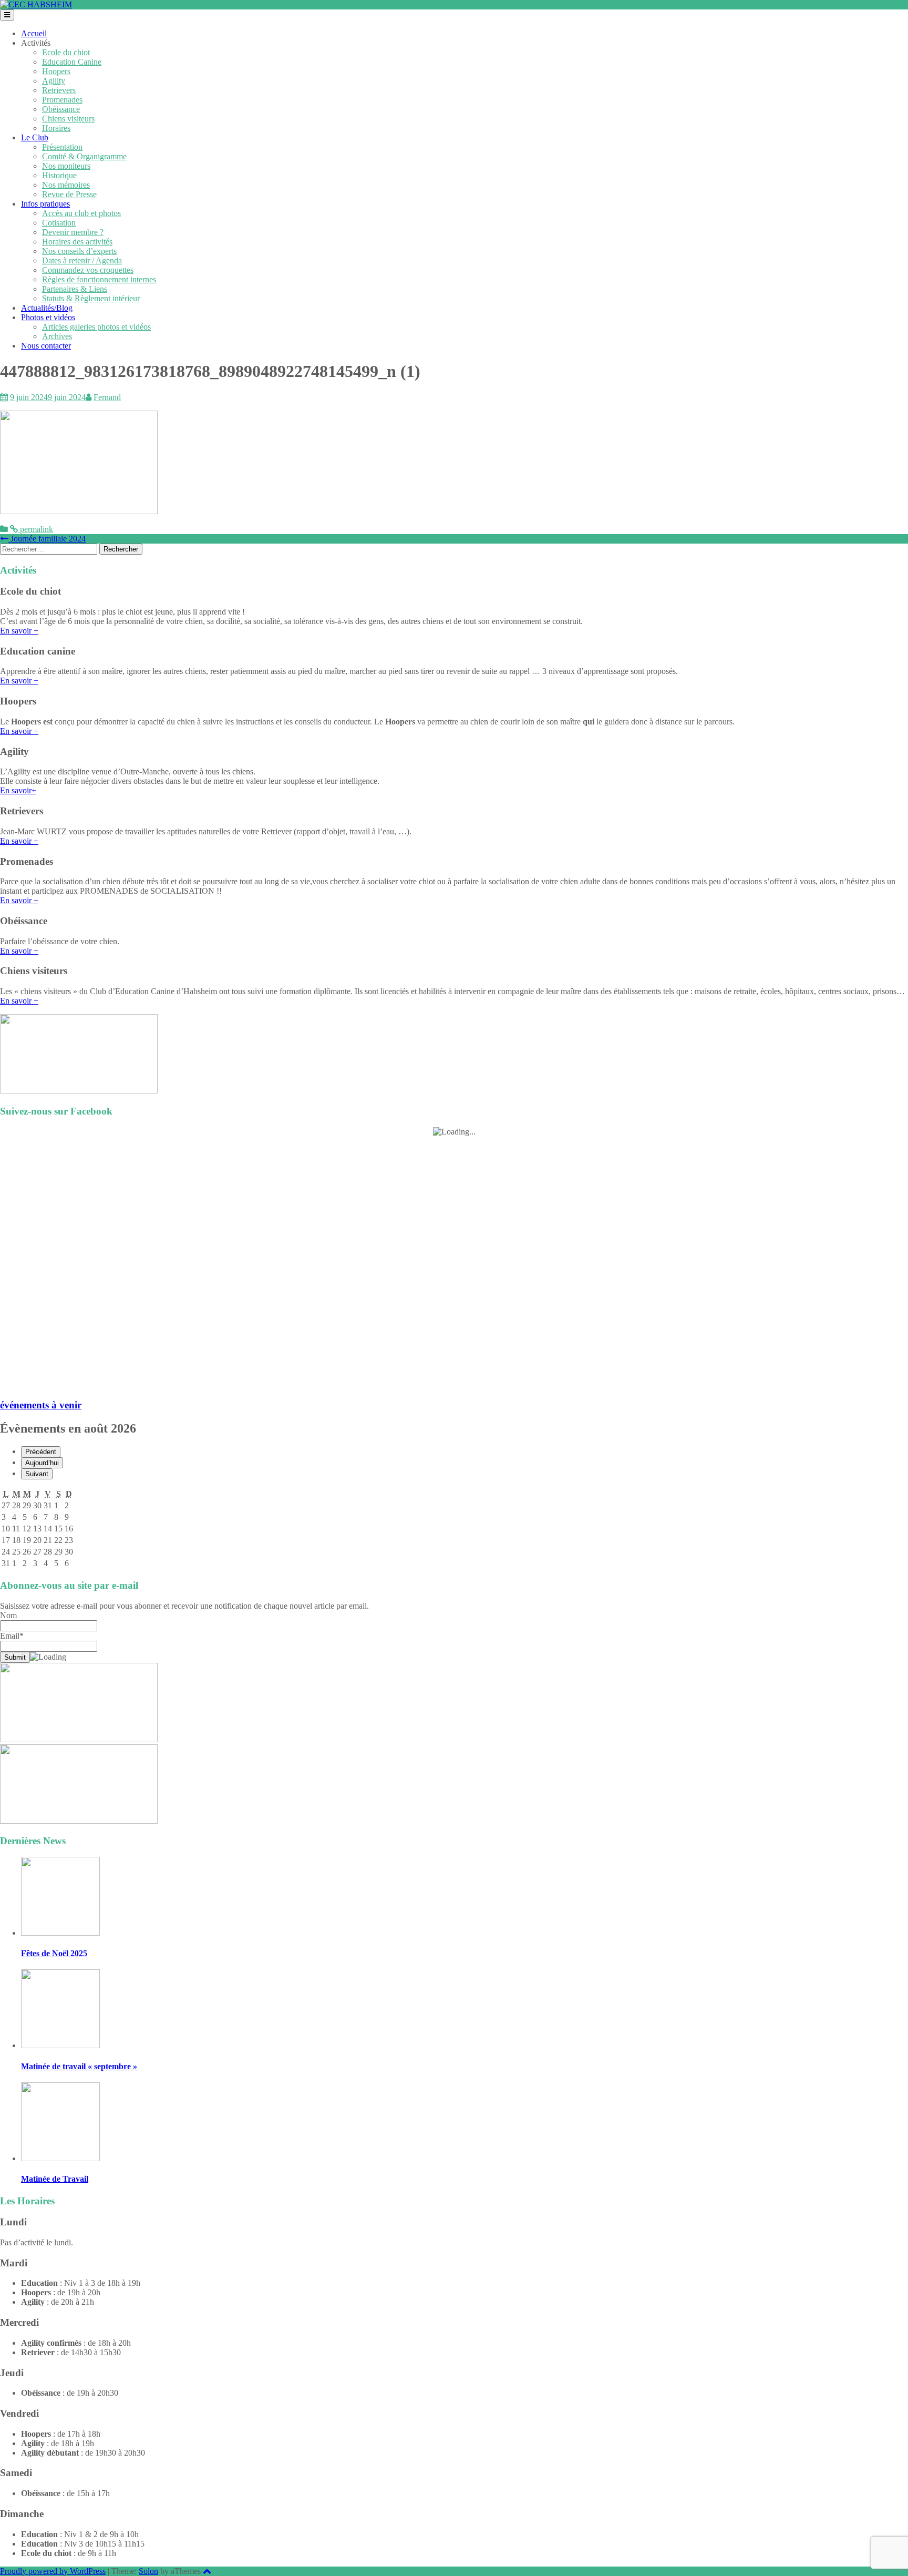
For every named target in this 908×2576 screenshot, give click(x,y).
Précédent (41, 1452)
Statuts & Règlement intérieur (91, 298)
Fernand (107, 397)
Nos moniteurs (66, 166)
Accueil (34, 33)
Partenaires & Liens (75, 289)
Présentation (62, 147)
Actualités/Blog (47, 308)
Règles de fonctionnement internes (99, 279)
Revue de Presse (69, 194)
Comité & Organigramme (84, 156)
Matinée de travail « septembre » (79, 2066)
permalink (35, 529)
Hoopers (56, 71)
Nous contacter (46, 346)
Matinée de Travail (55, 2179)
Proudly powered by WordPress (53, 2571)
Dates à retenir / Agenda (82, 260)
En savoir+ (18, 790)
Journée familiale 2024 (47, 539)
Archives (57, 336)
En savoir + (19, 631)
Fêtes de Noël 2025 (54, 1953)
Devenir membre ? (73, 232)
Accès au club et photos (81, 213)
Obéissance (61, 109)
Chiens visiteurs (68, 119)
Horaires (56, 128)
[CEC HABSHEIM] (36, 4)
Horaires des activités (77, 242)
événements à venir (41, 1405)
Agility (54, 81)
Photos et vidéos (48, 317)
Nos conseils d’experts (79, 251)
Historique (59, 175)
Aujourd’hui (42, 1463)
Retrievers (59, 90)
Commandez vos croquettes (88, 270)
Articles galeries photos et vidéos (96, 327)
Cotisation (59, 223)
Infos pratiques (45, 204)
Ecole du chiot (66, 52)
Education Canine (72, 62)
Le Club (35, 137)
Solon (148, 2571)
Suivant (37, 1474)
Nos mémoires (66, 185)
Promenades (62, 100)
